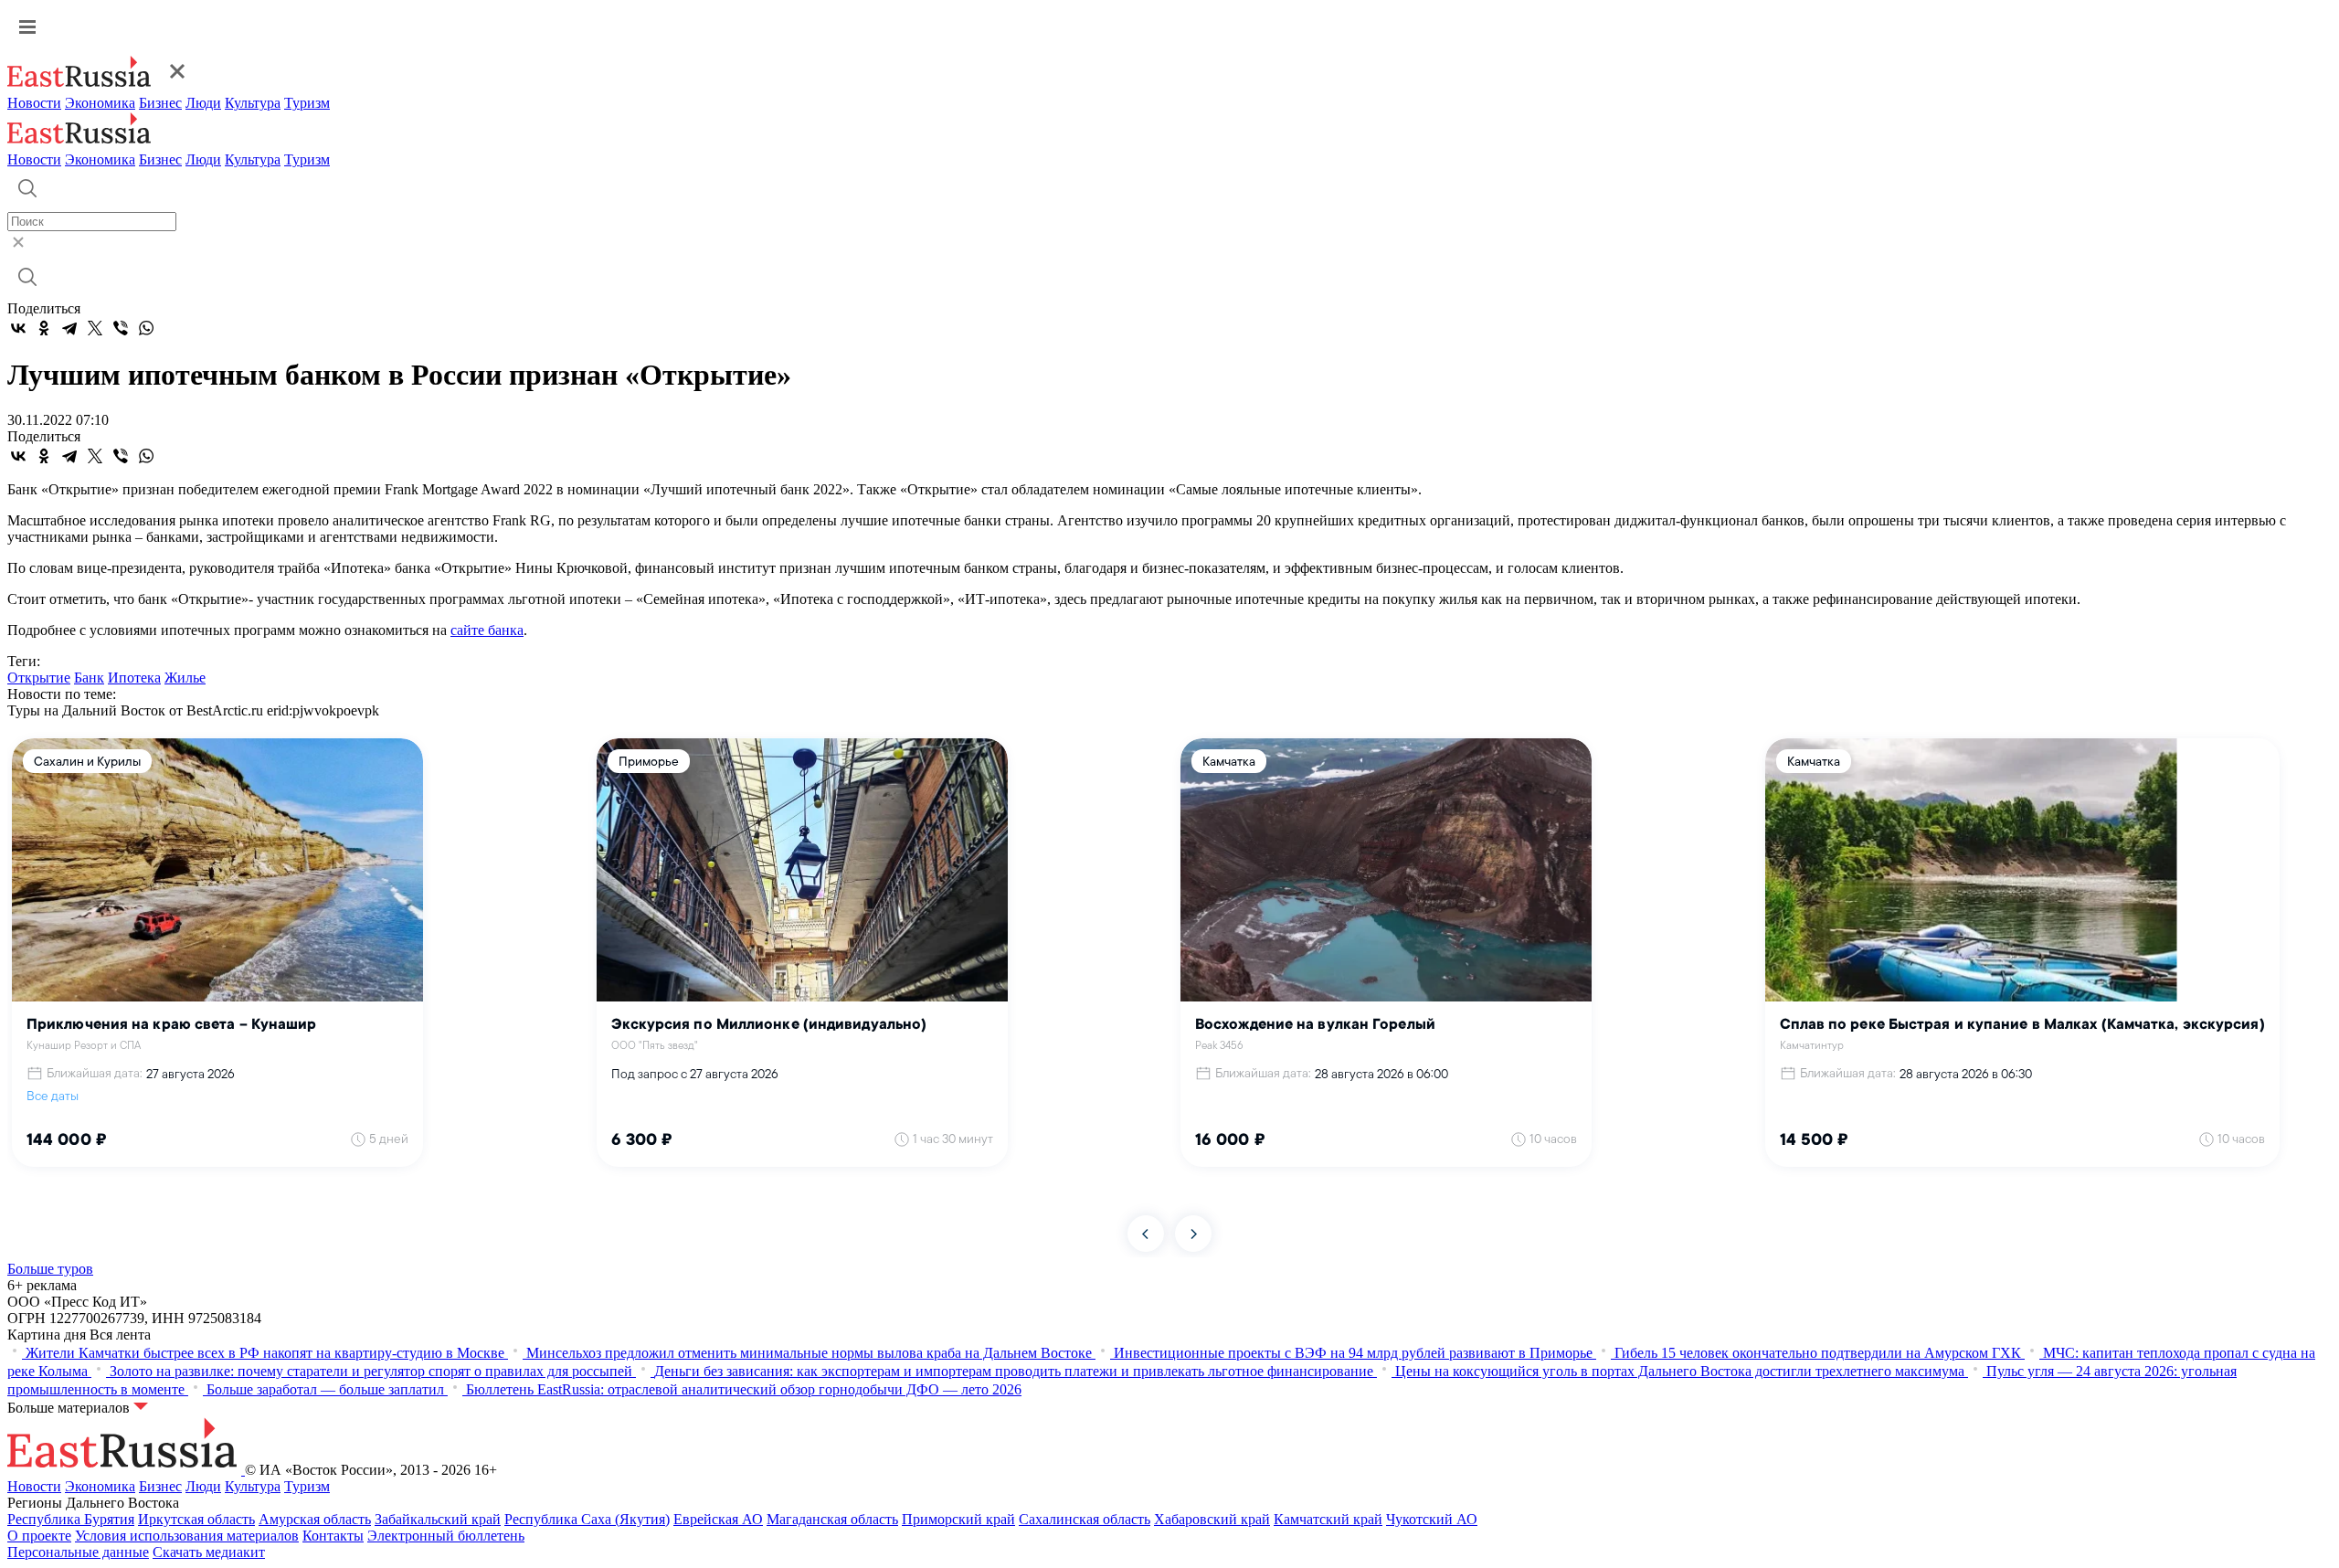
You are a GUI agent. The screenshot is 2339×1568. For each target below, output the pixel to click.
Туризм (307, 103)
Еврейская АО (718, 1519)
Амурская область (315, 1519)
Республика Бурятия (71, 1519)
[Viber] (121, 328)
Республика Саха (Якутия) (587, 1519)
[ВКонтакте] (18, 328)
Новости (34, 103)
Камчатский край (1328, 1519)
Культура (253, 103)
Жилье (185, 678)
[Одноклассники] (44, 328)
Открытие (39, 678)
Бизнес (160, 103)
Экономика (100, 103)
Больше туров (50, 1269)
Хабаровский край (1212, 1519)
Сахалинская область (1085, 1519)
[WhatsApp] (146, 328)
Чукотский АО (1432, 1519)
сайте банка (487, 630)
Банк (89, 678)
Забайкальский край (438, 1519)
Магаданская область (832, 1519)
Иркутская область (196, 1519)
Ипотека (134, 678)
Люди (203, 103)
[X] (95, 328)
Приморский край (958, 1519)
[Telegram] (69, 328)
